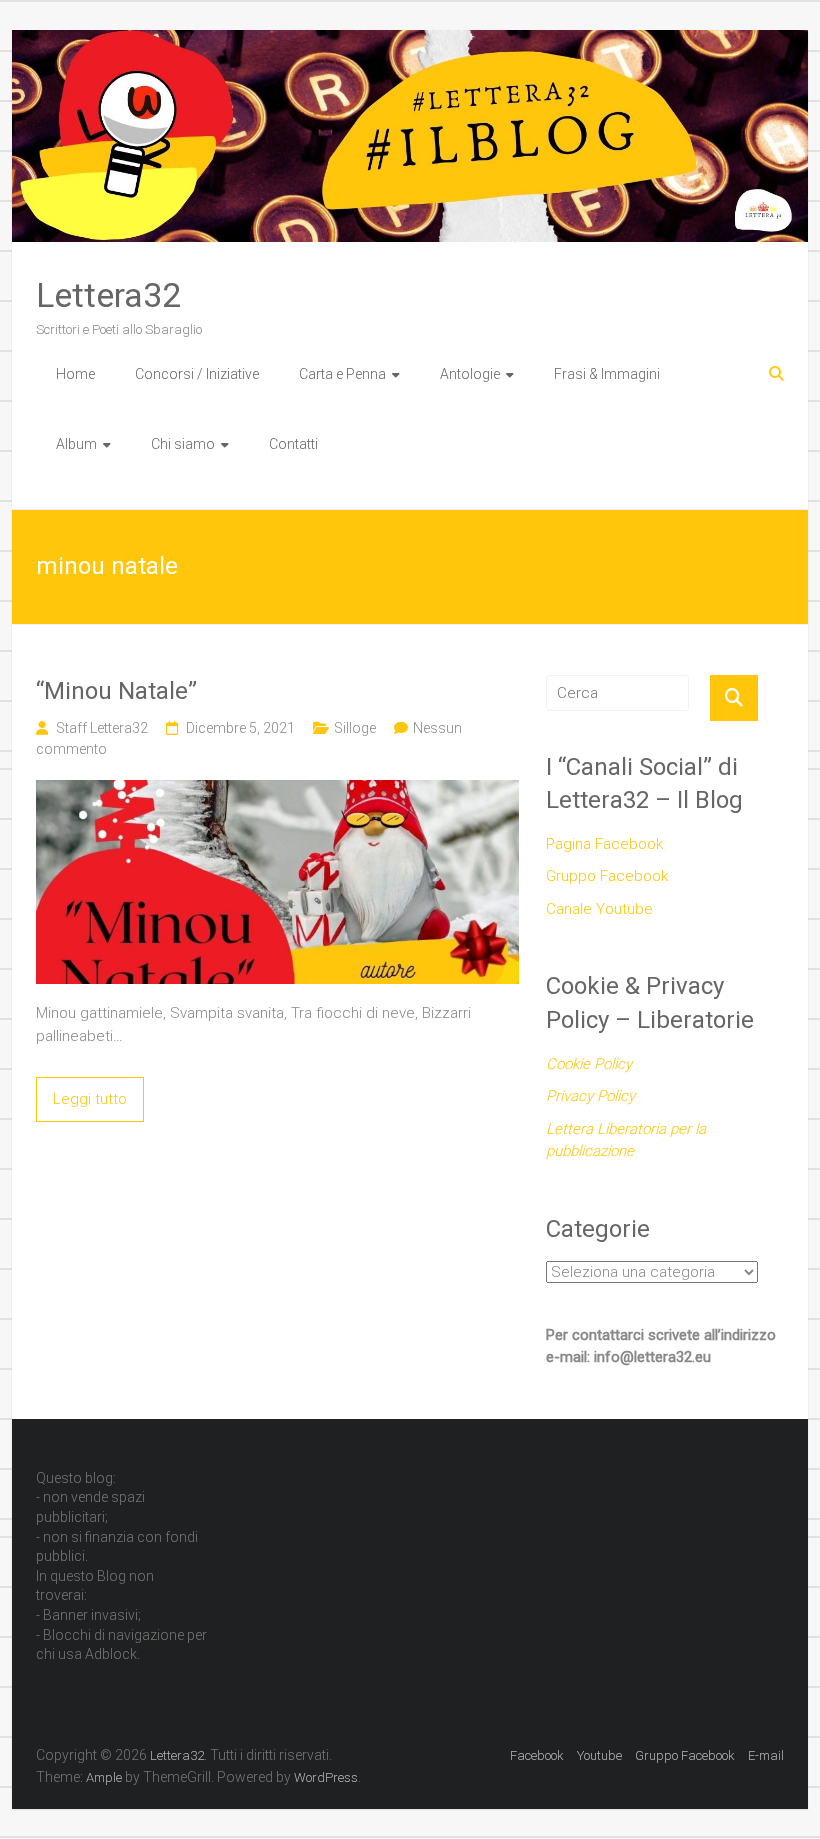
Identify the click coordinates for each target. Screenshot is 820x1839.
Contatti (293, 444)
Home (75, 374)
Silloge (355, 728)
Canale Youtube (599, 909)
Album (76, 444)
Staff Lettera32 (102, 728)
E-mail (766, 1755)
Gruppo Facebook (607, 876)
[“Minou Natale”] (277, 791)
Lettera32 (108, 295)
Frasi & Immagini (607, 374)
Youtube (599, 1755)
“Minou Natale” (116, 691)
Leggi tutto (90, 1099)
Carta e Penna (342, 374)
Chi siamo (183, 444)
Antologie (470, 374)
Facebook (537, 1755)
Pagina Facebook (604, 844)
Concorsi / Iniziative (197, 374)
